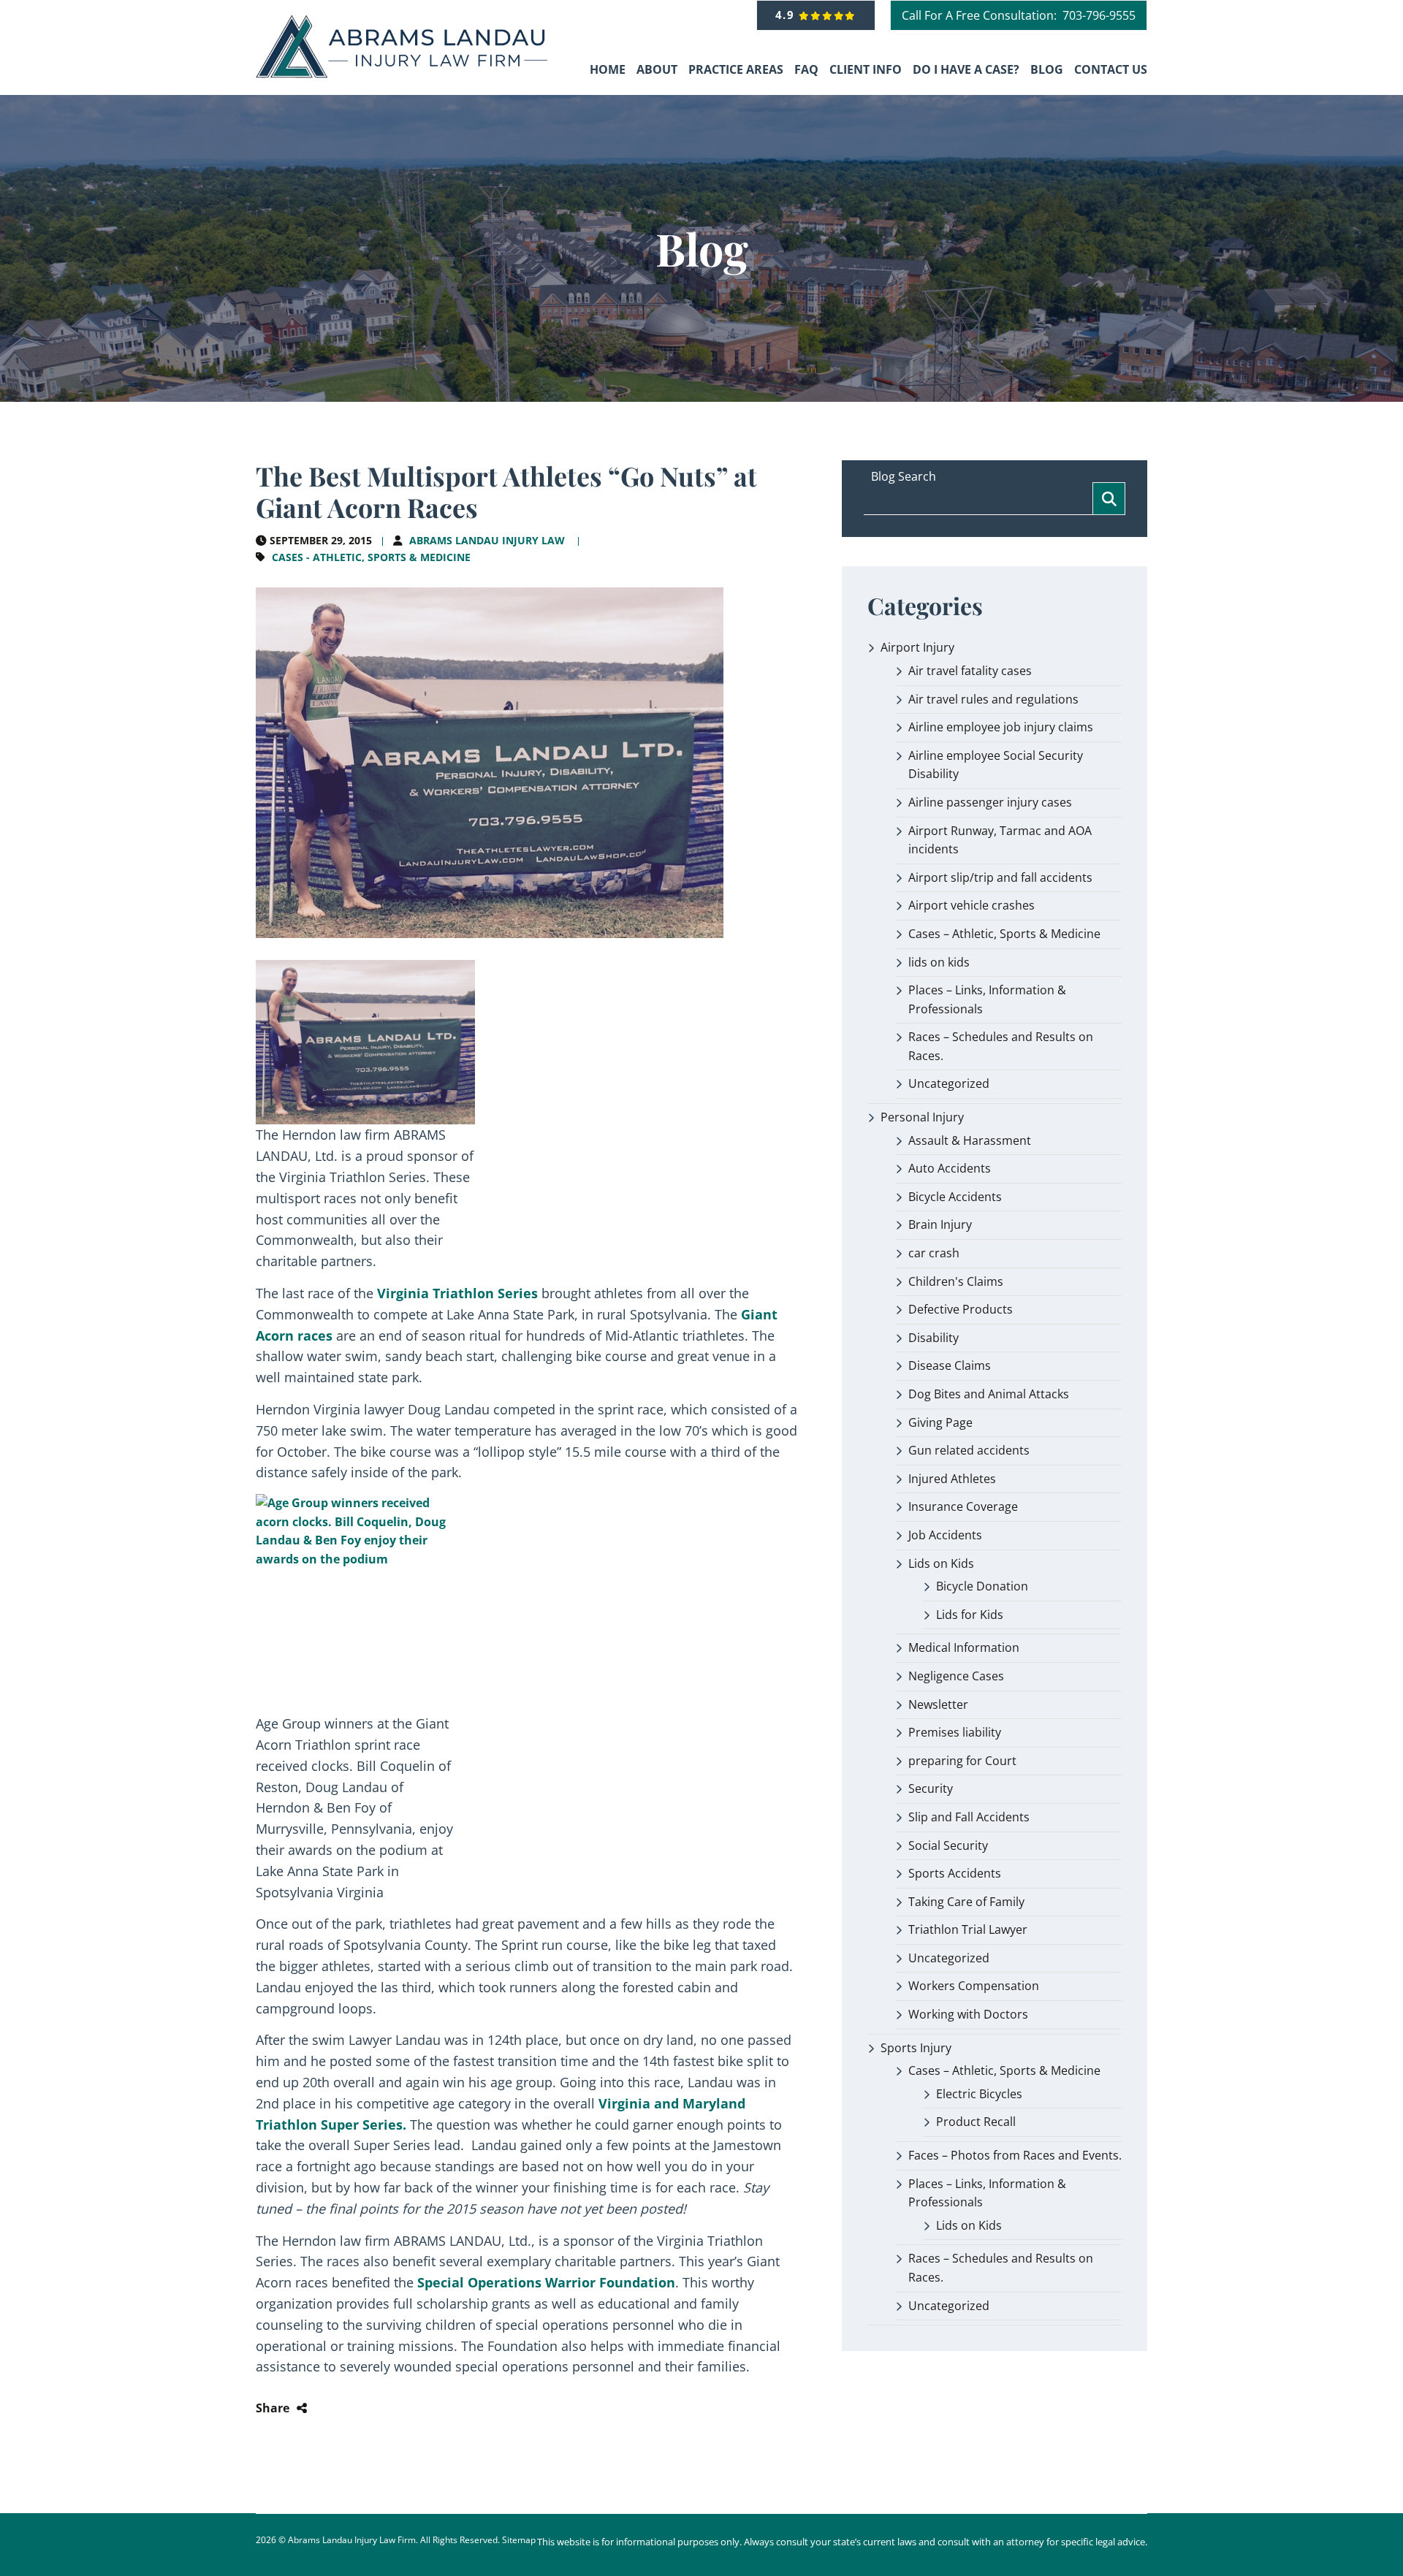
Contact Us (1111, 69)
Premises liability (955, 1732)
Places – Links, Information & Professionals (987, 999)
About (657, 69)
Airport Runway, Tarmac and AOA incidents (1000, 840)
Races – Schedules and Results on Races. (1001, 1046)
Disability (934, 1338)
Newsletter (938, 1704)
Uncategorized (949, 1083)
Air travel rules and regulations (993, 699)
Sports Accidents (955, 1873)
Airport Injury (917, 647)
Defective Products (961, 1309)
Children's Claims (956, 1281)
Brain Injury (940, 1224)
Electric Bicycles (979, 2094)
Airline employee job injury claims (1001, 727)
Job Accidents (945, 1535)
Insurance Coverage (963, 1506)
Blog (1047, 69)
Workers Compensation (974, 1986)
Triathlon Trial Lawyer (968, 1929)
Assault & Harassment (970, 1140)
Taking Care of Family (966, 1902)
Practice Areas (736, 69)
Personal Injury (922, 1117)
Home (608, 69)
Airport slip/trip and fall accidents (1000, 877)
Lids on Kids (941, 1563)
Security (931, 1788)
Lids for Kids (970, 1615)
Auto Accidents (950, 1168)
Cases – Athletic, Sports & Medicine (1004, 934)
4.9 (787, 15)
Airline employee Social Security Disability (996, 765)
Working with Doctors (968, 2014)
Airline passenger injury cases (990, 802)
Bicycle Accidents (955, 1197)
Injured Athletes (952, 1479)
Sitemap (519, 2540)
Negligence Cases (956, 1676)
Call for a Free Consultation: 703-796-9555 (1019, 15)
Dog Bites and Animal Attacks (989, 1394)
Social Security (948, 1845)
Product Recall (976, 2122)
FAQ (806, 69)
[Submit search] (1109, 499)
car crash (934, 1253)
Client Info (866, 69)
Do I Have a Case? (966, 69)
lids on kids (939, 962)
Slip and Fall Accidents (969, 1817)
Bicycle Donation (982, 1586)
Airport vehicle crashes (972, 905)
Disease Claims (950, 1365)
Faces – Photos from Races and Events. (1015, 2155)
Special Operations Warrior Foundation (546, 2282)
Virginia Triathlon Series (457, 1293)
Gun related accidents (969, 1450)
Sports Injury (916, 2048)
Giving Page (940, 1422)
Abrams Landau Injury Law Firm (352, 2540)
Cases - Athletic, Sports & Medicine (371, 557)
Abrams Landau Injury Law (487, 540)
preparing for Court (962, 1761)
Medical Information (964, 1647)
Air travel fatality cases (970, 671)
